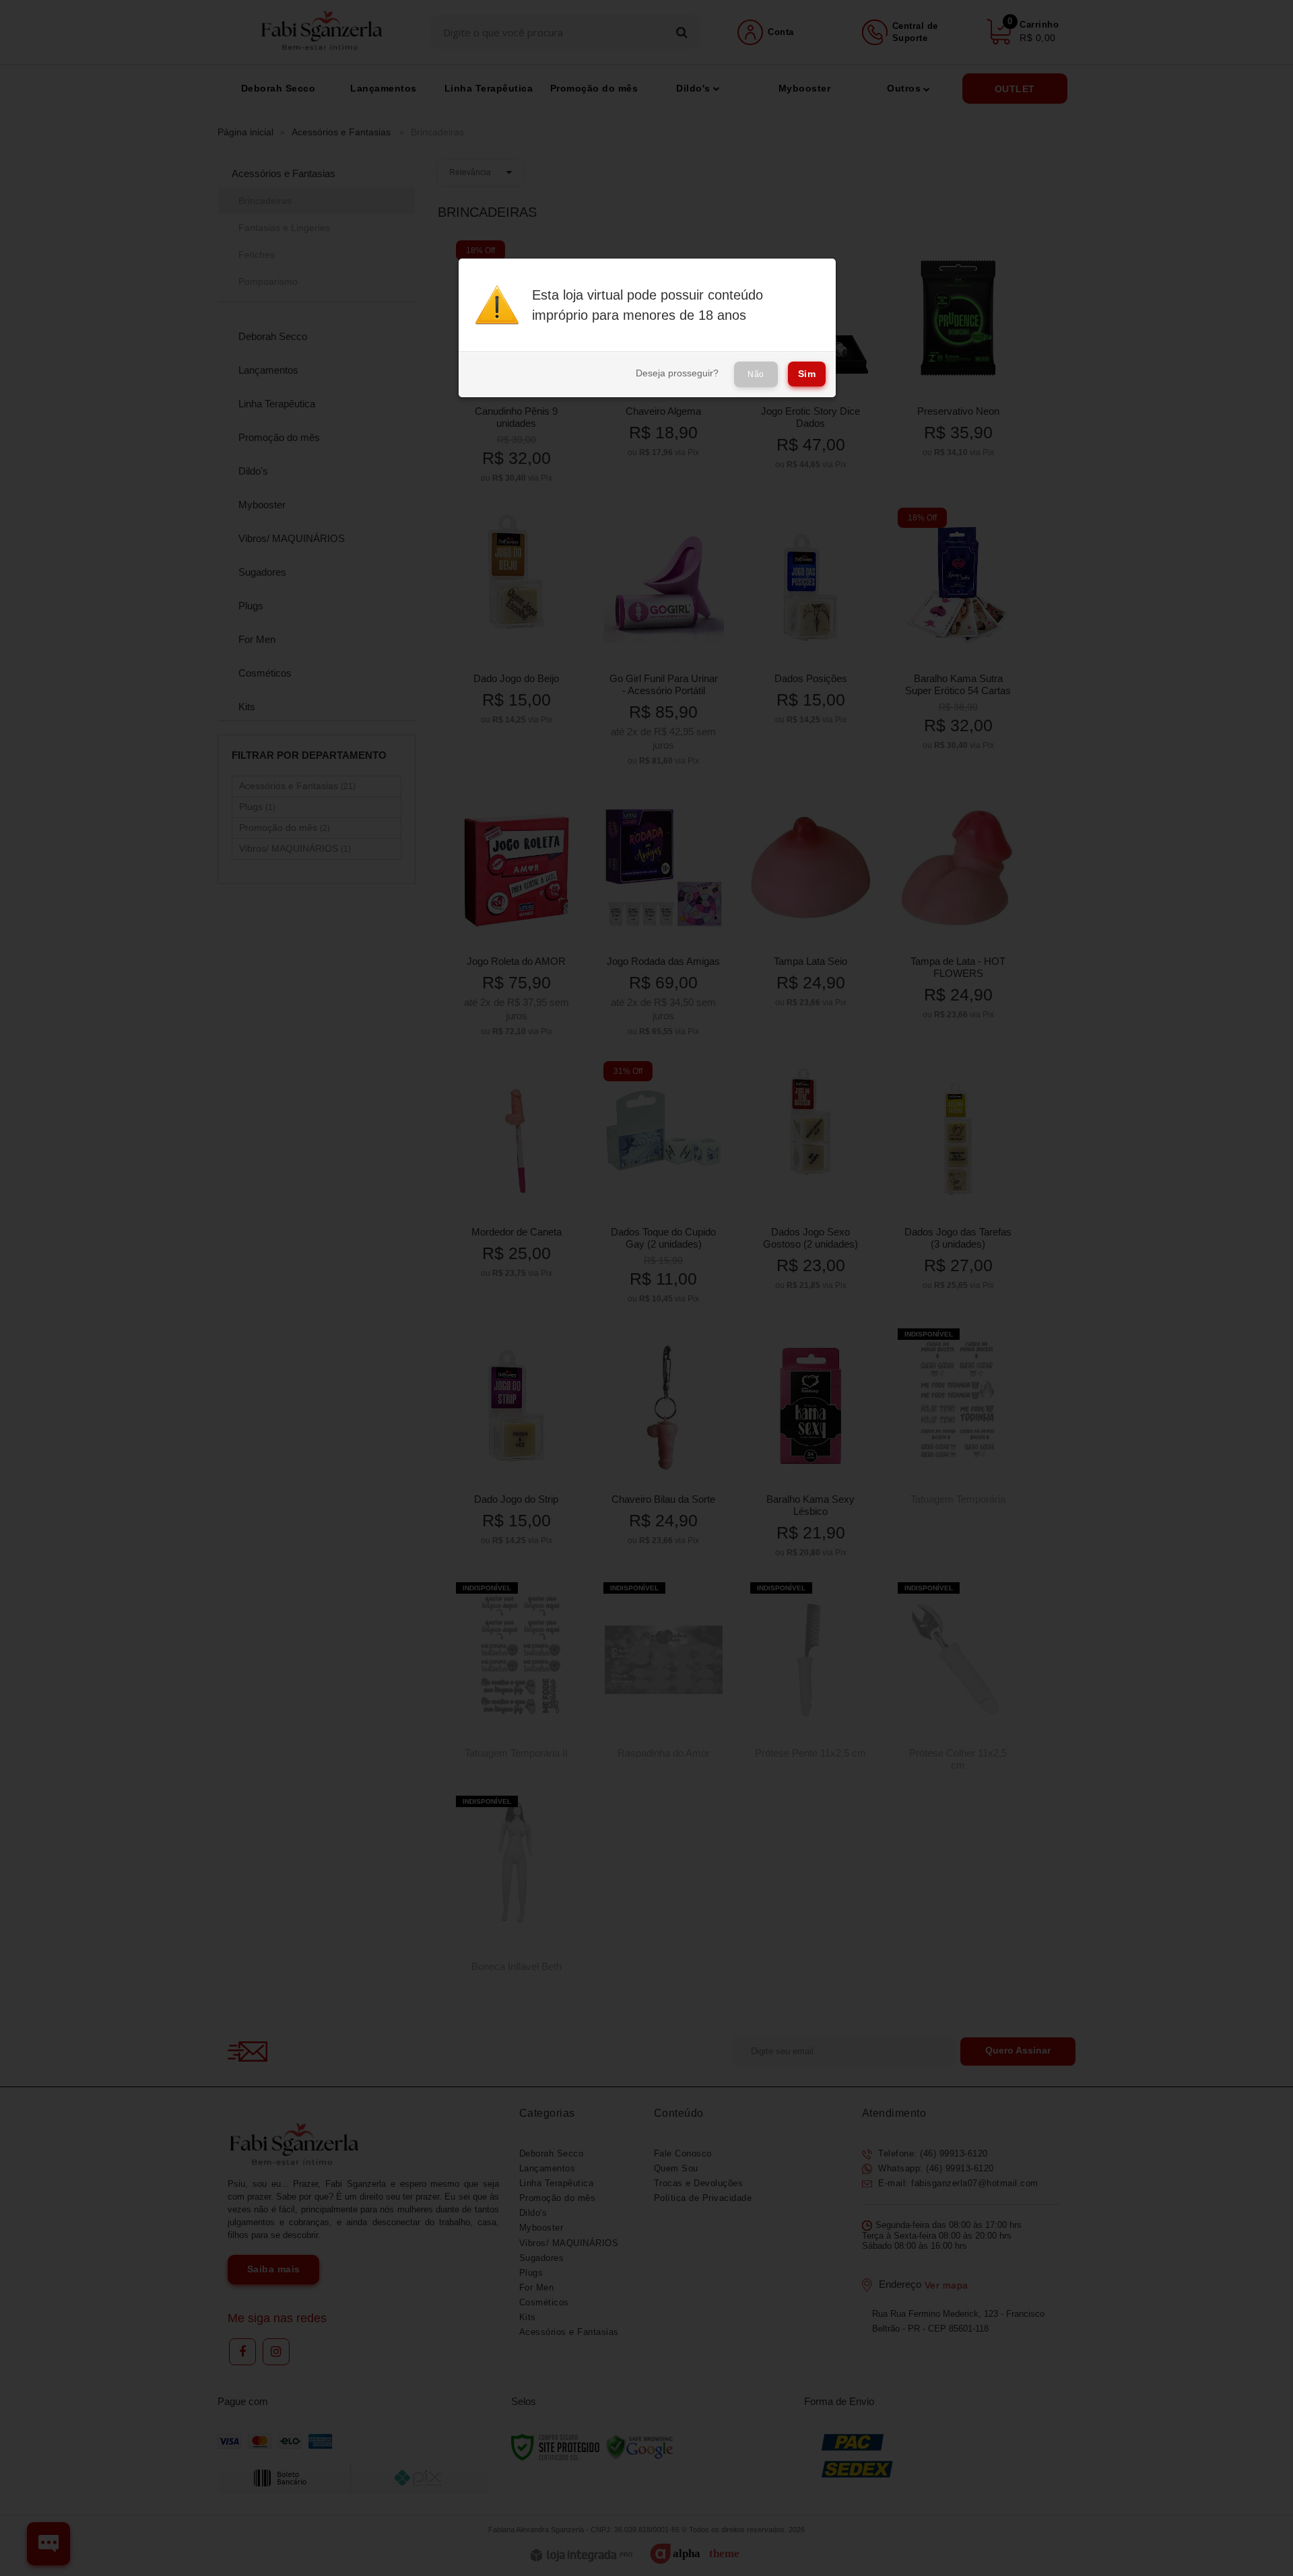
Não (756, 374)
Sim (807, 374)
